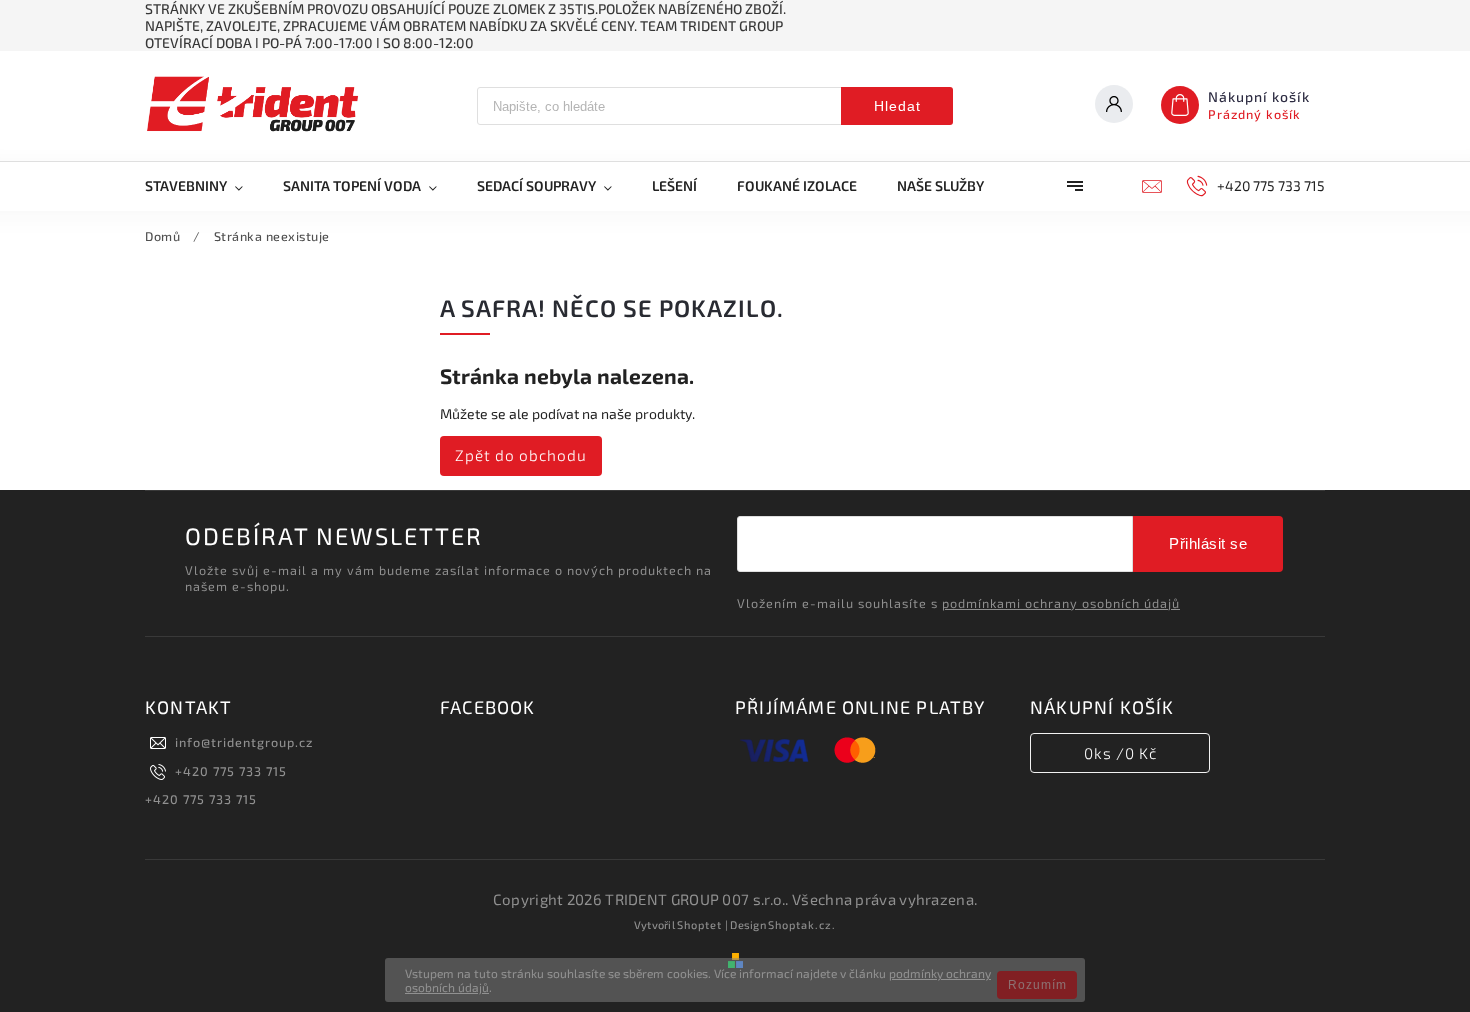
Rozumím (1037, 985)
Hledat (897, 106)
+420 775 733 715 (231, 771)
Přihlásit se (1208, 543)
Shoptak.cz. (802, 924)
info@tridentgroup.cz (244, 742)
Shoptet (699, 924)
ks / (1120, 753)
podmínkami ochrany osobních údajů (1061, 603)
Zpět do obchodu (521, 455)
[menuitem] (204, 186)
